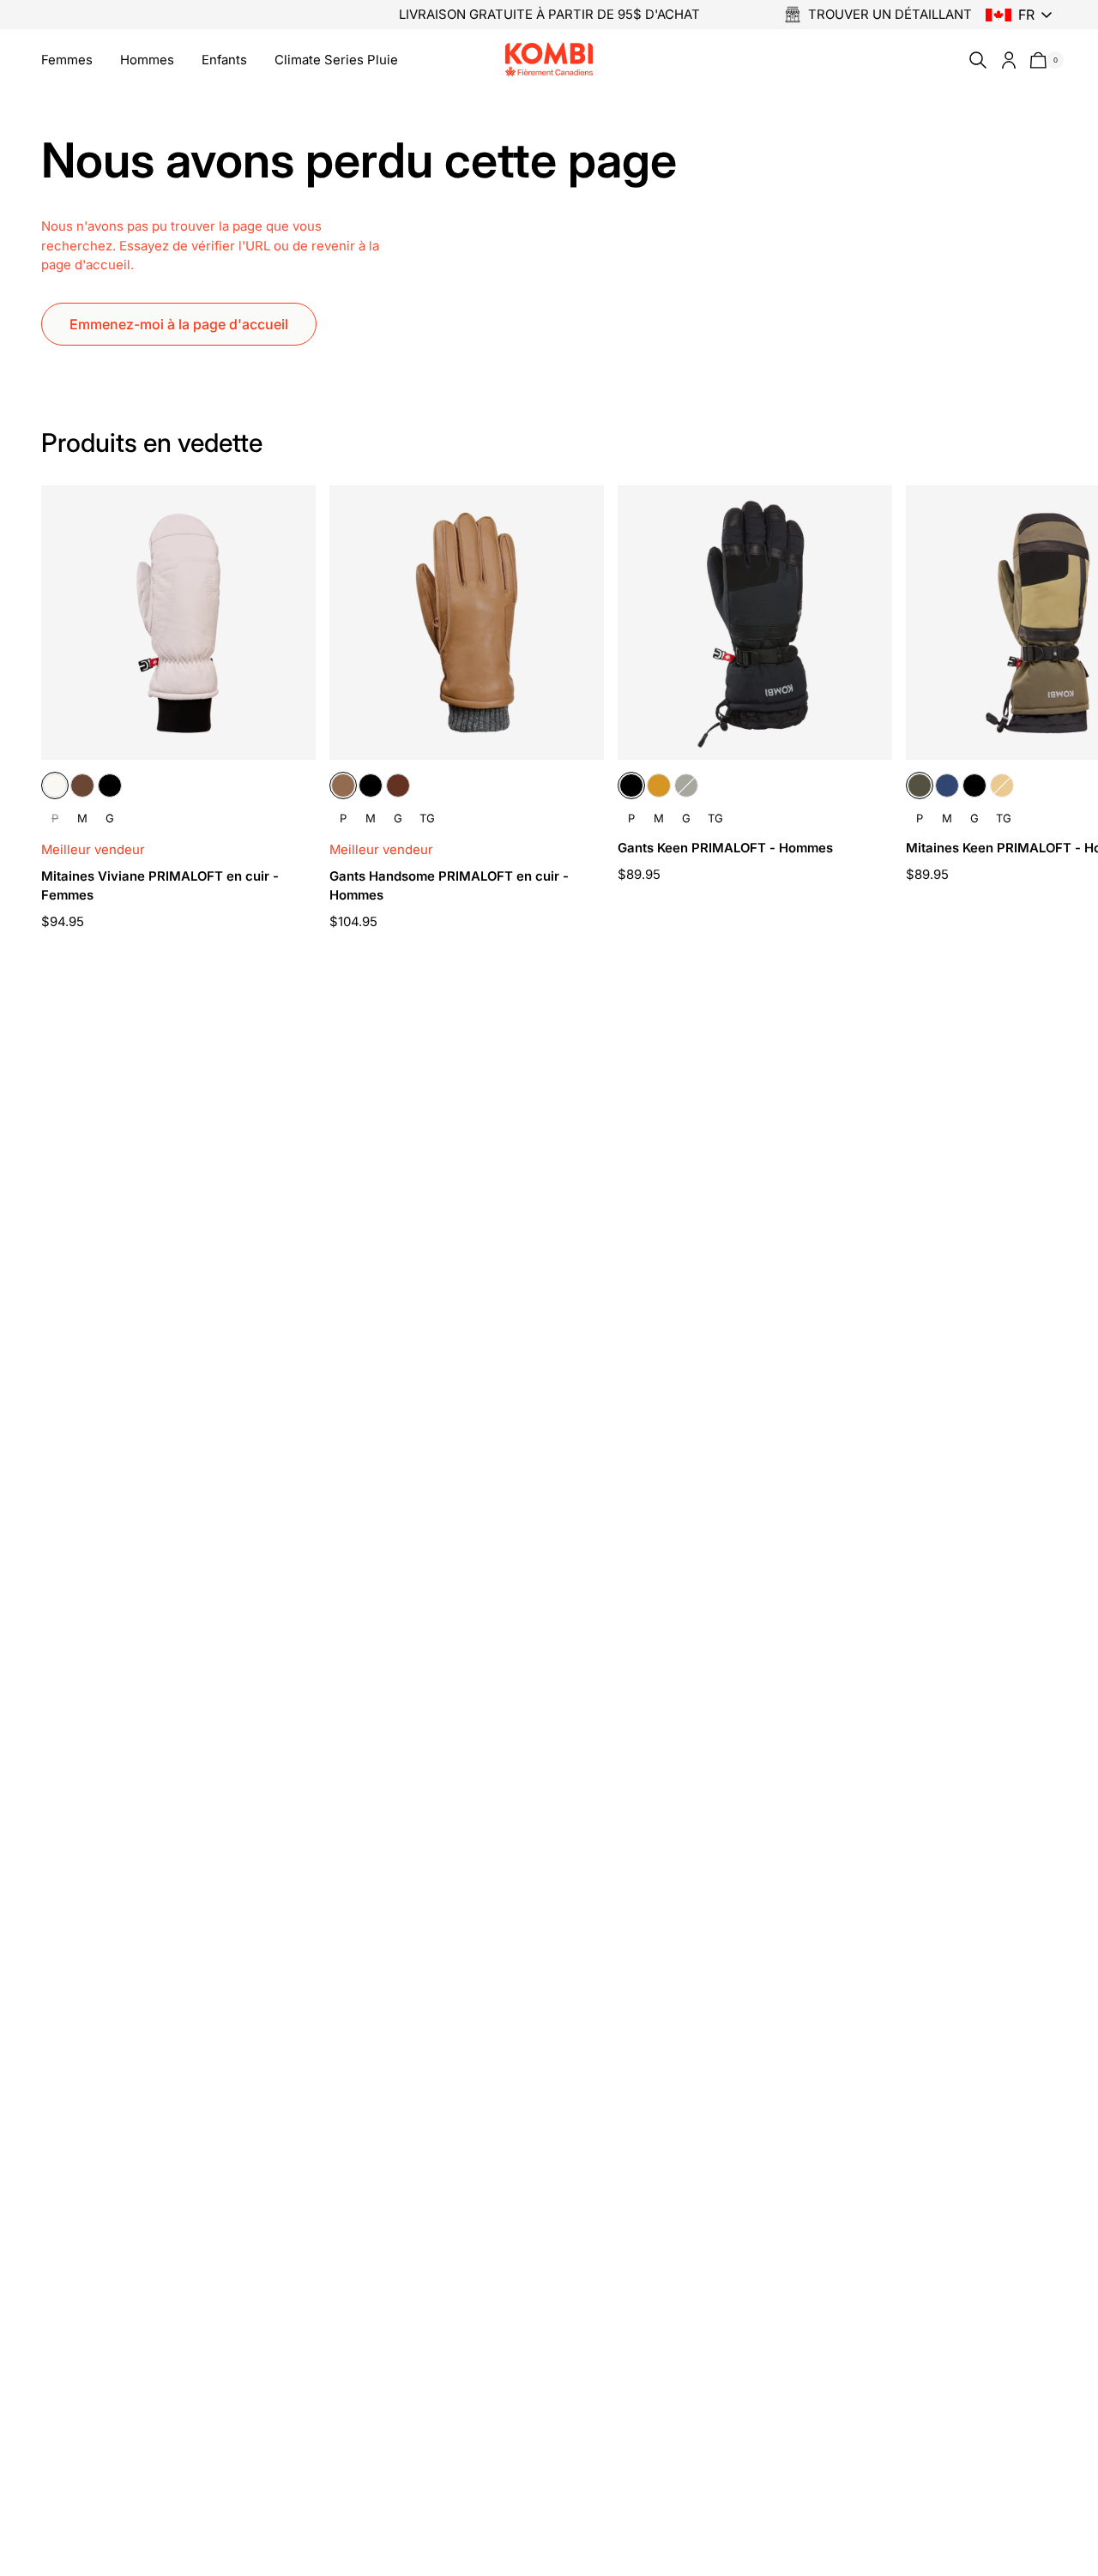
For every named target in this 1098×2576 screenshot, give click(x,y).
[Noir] (110, 785)
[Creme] (55, 785)
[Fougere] (686, 785)
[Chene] (82, 785)
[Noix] (398, 785)
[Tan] (659, 785)
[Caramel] (343, 785)
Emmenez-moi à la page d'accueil (179, 324)
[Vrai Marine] (947, 785)
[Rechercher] (974, 60)
